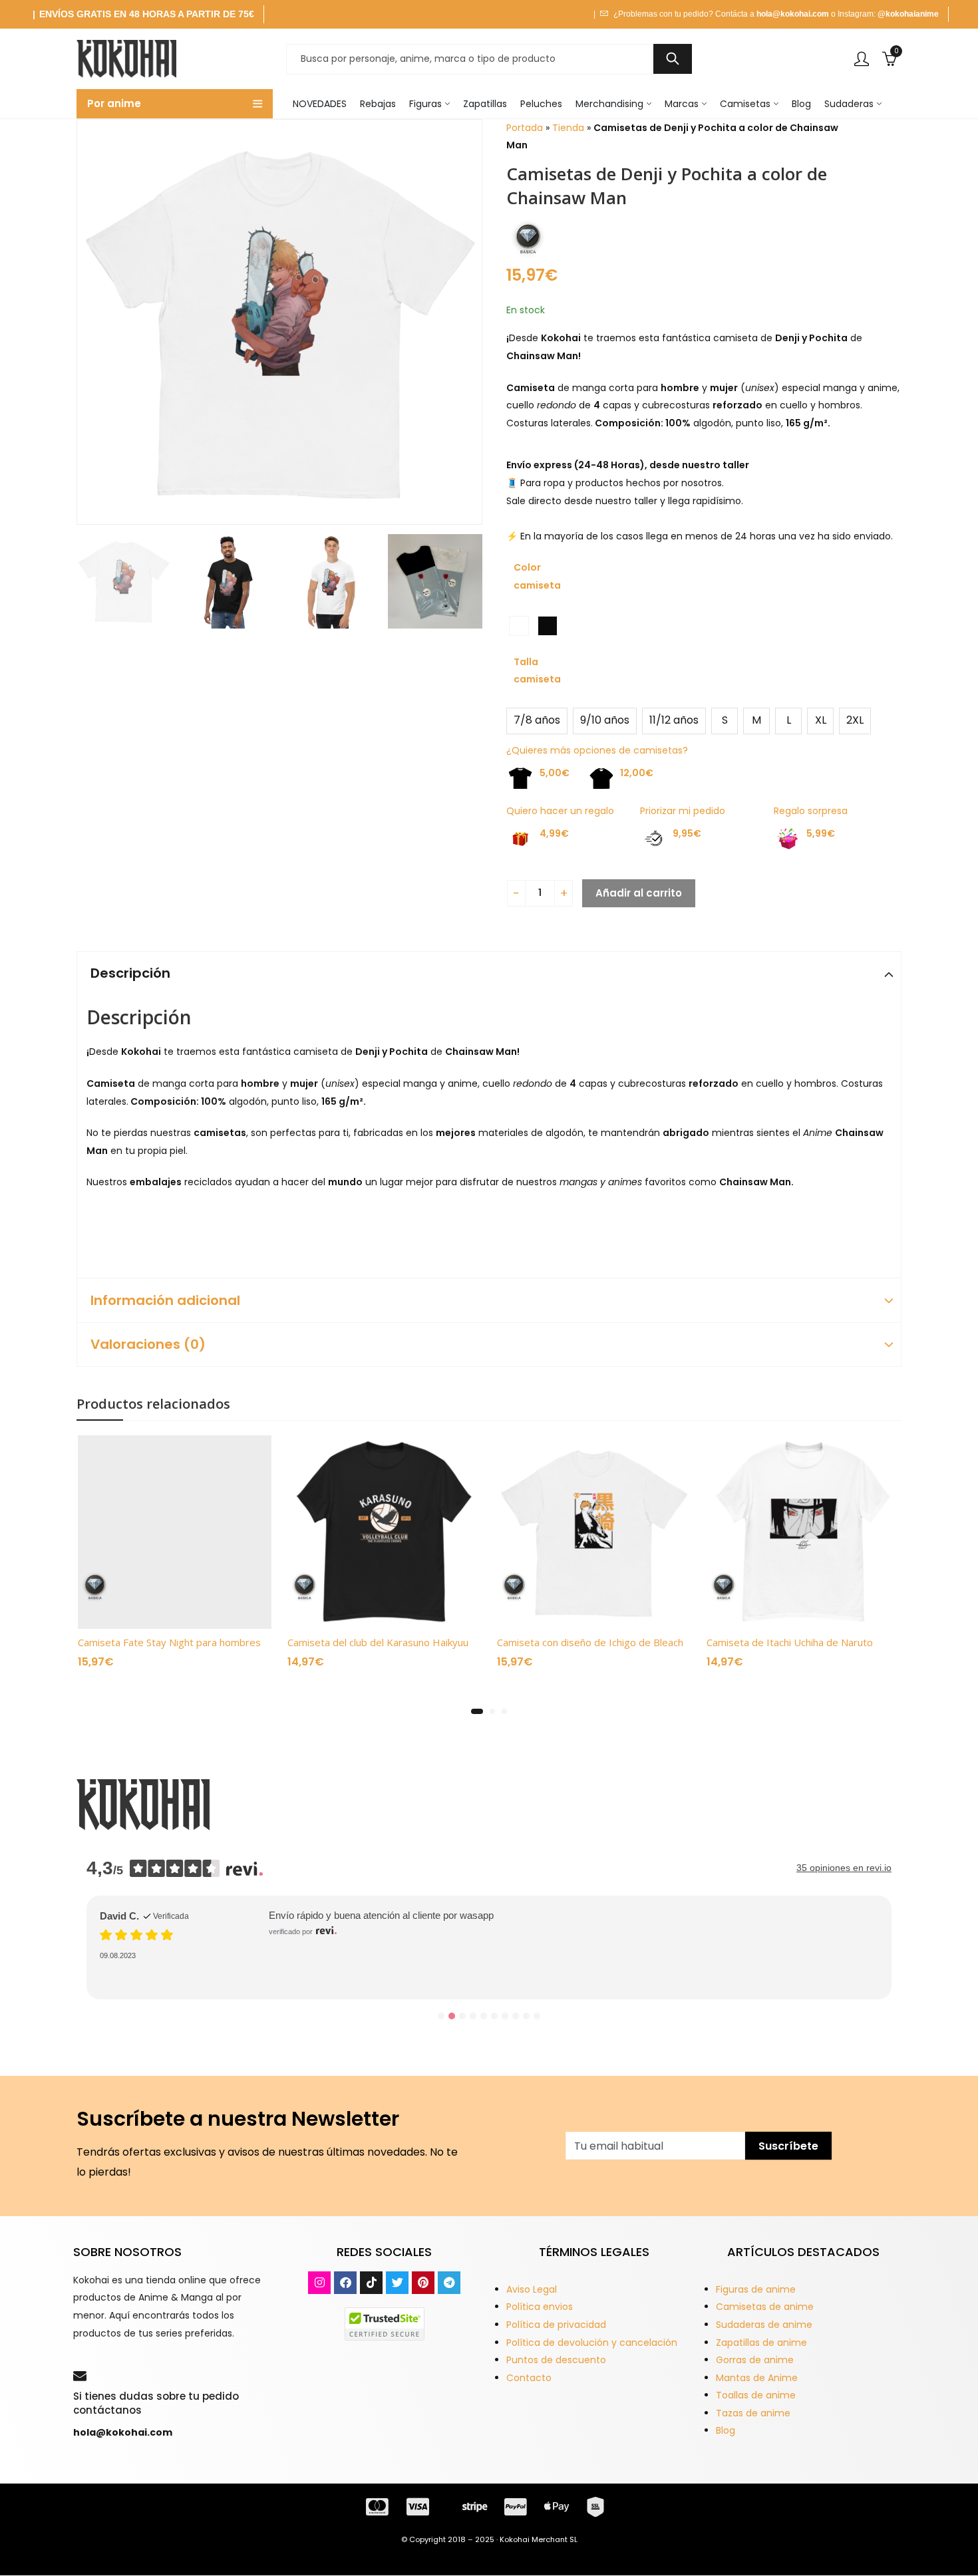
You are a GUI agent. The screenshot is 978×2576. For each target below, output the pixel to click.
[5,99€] (782, 839)
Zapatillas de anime (761, 2343)
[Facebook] (345, 2283)
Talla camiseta (537, 671)
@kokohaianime (908, 14)
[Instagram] (319, 2283)
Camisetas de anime (765, 2307)
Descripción (130, 973)
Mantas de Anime (757, 2378)
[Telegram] (449, 2283)
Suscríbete (788, 2146)
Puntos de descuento (556, 2360)
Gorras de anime (755, 2360)
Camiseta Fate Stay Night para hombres (169, 1642)
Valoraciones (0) (148, 1344)
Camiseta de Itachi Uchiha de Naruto (790, 1642)
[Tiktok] (371, 2283)
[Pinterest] (423, 2283)
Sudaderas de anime (764, 2325)
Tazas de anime (753, 2413)
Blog (726, 2430)
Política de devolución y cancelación (592, 2343)
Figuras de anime (756, 2289)
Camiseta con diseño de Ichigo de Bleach (590, 1642)
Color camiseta (537, 576)
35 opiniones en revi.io (844, 1868)
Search (673, 59)
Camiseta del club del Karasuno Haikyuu (378, 1642)
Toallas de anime (756, 2395)
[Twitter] (397, 2283)
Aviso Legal (532, 2289)
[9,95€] (648, 839)
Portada (525, 128)
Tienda (568, 128)
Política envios (540, 2307)
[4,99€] (515, 839)
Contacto (529, 2378)
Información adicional (165, 1300)
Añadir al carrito (639, 893)
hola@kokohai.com (793, 14)
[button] (477, 1711)
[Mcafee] (385, 2323)
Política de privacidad (556, 2325)
